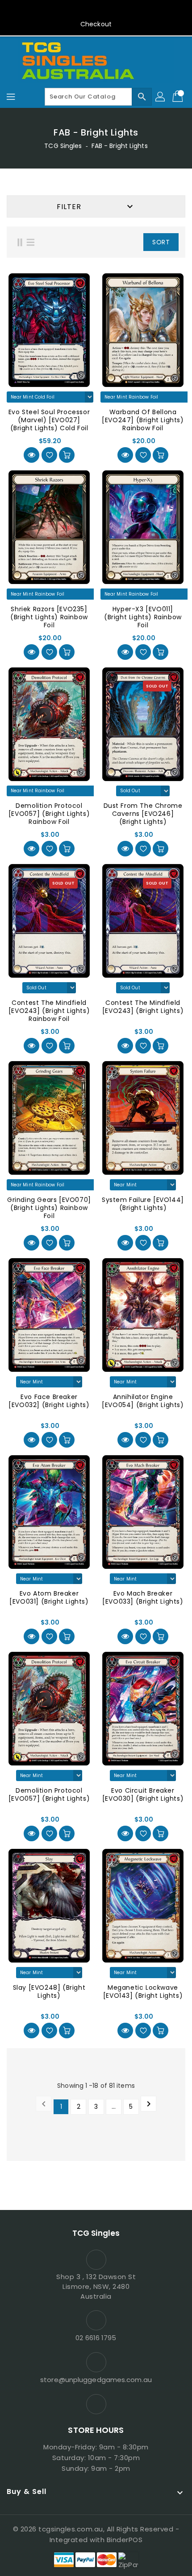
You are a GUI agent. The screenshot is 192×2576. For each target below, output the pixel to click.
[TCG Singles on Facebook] (96, 10)
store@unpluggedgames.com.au (96, 2380)
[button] (120, 242)
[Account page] (161, 97)
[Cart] (179, 97)
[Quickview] (31, 455)
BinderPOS (125, 2540)
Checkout (96, 24)
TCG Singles (63, 146)
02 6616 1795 (96, 2338)
